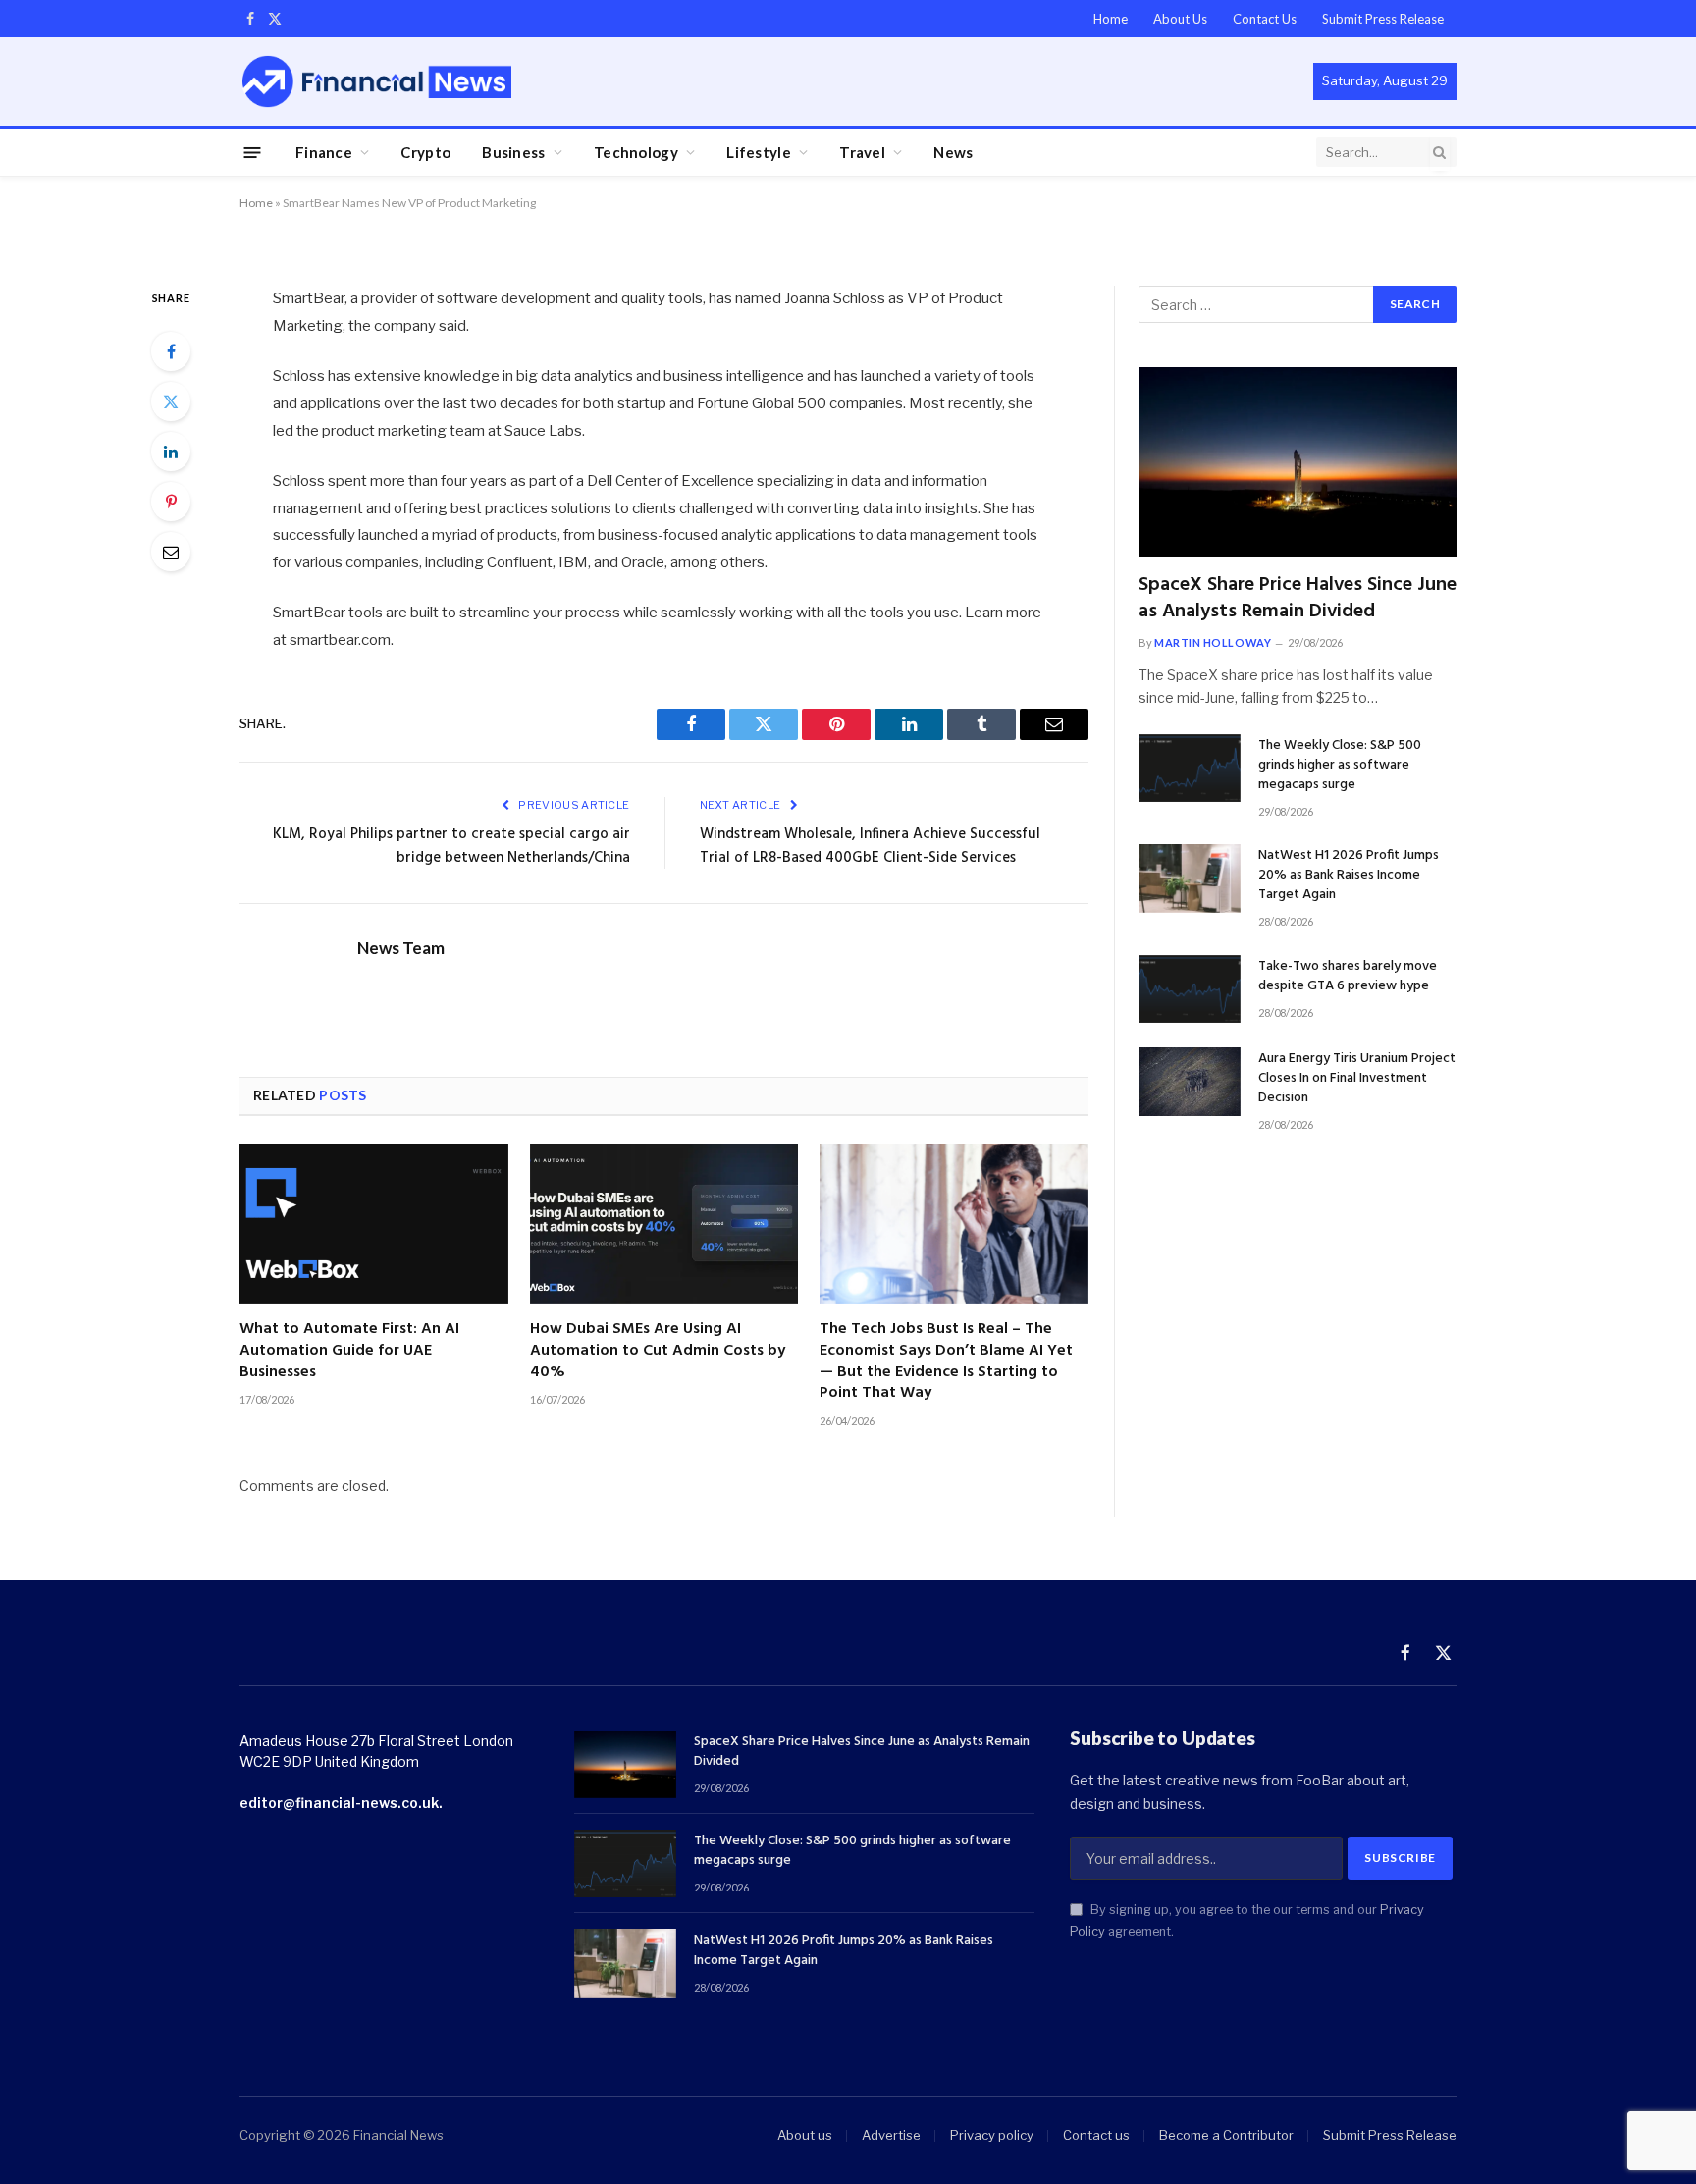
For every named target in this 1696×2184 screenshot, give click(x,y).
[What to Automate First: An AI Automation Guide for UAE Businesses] (374, 1224)
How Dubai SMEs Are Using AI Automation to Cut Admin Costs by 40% (658, 1351)
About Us (1180, 19)
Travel (862, 152)
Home (1111, 19)
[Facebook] (171, 351)
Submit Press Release (1383, 19)
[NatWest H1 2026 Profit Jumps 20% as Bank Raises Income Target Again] (1190, 878)
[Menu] (253, 152)
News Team (401, 948)
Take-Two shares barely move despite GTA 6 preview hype (1348, 977)
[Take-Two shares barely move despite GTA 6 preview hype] (1190, 989)
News (953, 152)
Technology (636, 152)
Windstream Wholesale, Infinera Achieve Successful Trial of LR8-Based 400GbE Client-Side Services (870, 846)
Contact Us (1265, 19)
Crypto (425, 152)
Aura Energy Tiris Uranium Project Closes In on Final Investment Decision (1357, 1079)
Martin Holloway (1213, 642)
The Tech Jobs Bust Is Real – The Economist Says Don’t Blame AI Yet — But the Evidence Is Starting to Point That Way (946, 1362)
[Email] (171, 552)
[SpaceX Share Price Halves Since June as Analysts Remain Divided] (1298, 462)
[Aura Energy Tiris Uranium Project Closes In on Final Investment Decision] (1190, 1081)
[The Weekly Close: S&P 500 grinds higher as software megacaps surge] (1190, 768)
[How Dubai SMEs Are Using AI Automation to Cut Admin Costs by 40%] (664, 1224)
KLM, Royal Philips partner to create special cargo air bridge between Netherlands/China (451, 846)
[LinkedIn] (171, 452)
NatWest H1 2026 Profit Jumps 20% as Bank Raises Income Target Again (1349, 876)
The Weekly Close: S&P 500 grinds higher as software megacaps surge (1340, 766)
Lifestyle (759, 152)
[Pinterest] (171, 502)
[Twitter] (171, 401)
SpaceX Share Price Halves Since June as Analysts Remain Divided (1298, 599)
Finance (324, 152)
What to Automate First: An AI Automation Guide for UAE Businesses (349, 1351)
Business (513, 152)
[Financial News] (377, 81)
